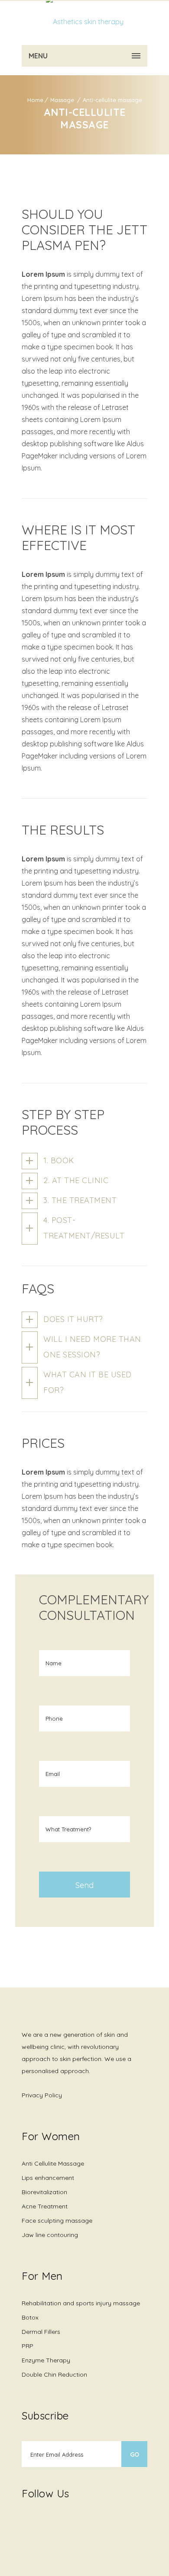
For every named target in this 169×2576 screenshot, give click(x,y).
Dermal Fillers (41, 2332)
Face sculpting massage (57, 2221)
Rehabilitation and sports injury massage (81, 2303)
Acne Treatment (45, 2206)
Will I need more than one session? (92, 1347)
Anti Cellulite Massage (53, 2163)
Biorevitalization (44, 2192)
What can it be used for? (88, 1382)
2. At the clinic (76, 1180)
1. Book (59, 1160)
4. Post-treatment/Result (84, 1228)
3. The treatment (80, 1200)
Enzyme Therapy (46, 2360)
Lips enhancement (48, 2178)
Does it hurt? (73, 1319)
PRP (28, 2346)
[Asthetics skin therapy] (84, 22)
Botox (30, 2317)
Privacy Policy (42, 2095)
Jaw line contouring (50, 2235)
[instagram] (43, 2518)
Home (35, 100)
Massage (63, 100)
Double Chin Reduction (54, 2374)
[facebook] (26, 2524)
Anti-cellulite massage (112, 100)
